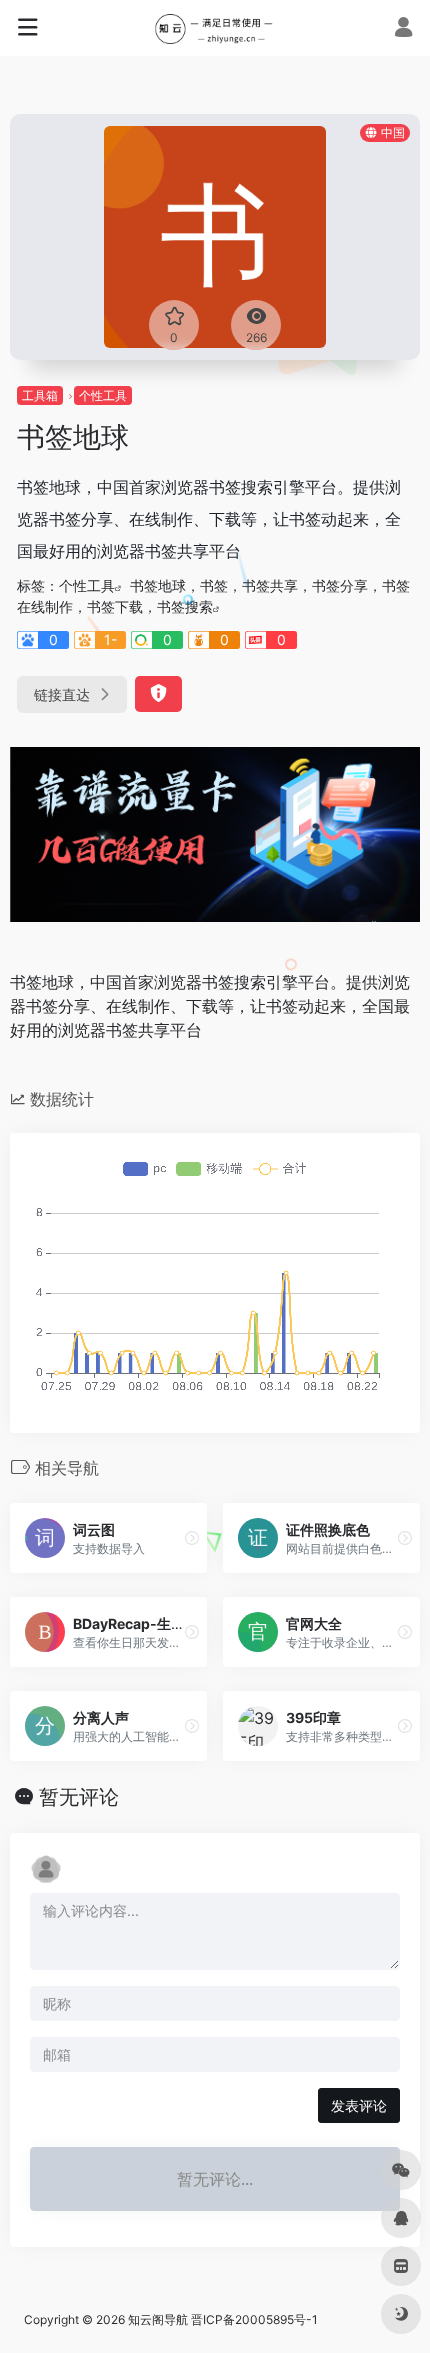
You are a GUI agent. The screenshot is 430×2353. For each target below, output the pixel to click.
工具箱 (40, 395)
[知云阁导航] (215, 28)
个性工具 (103, 395)
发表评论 (359, 2105)
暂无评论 (79, 1797)
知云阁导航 (158, 2319)
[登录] (403, 29)
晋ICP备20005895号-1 (254, 2319)
